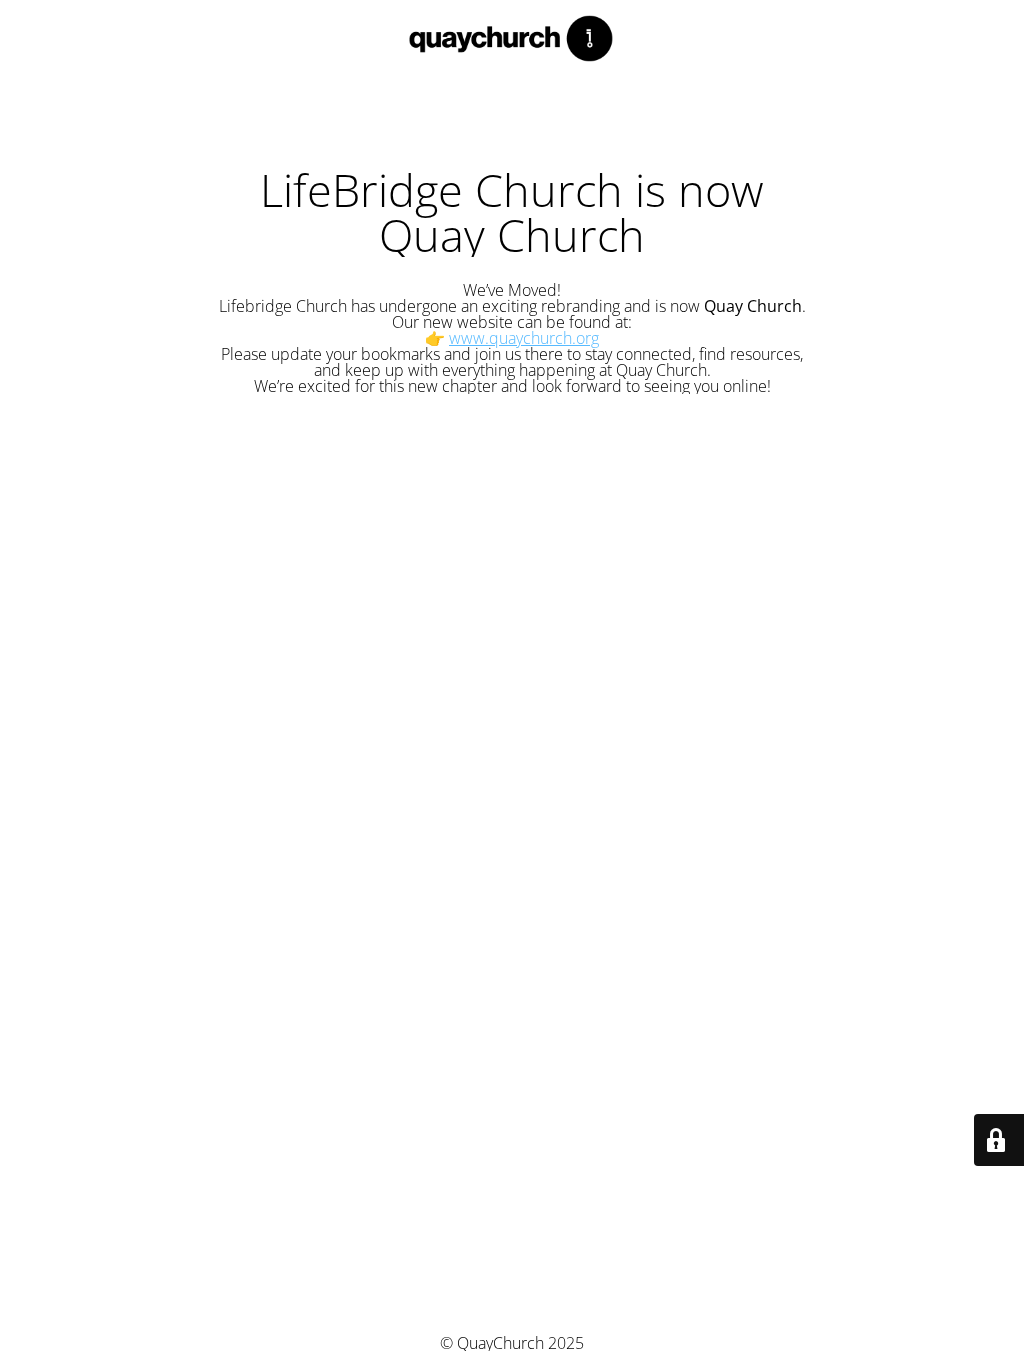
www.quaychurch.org (524, 338)
